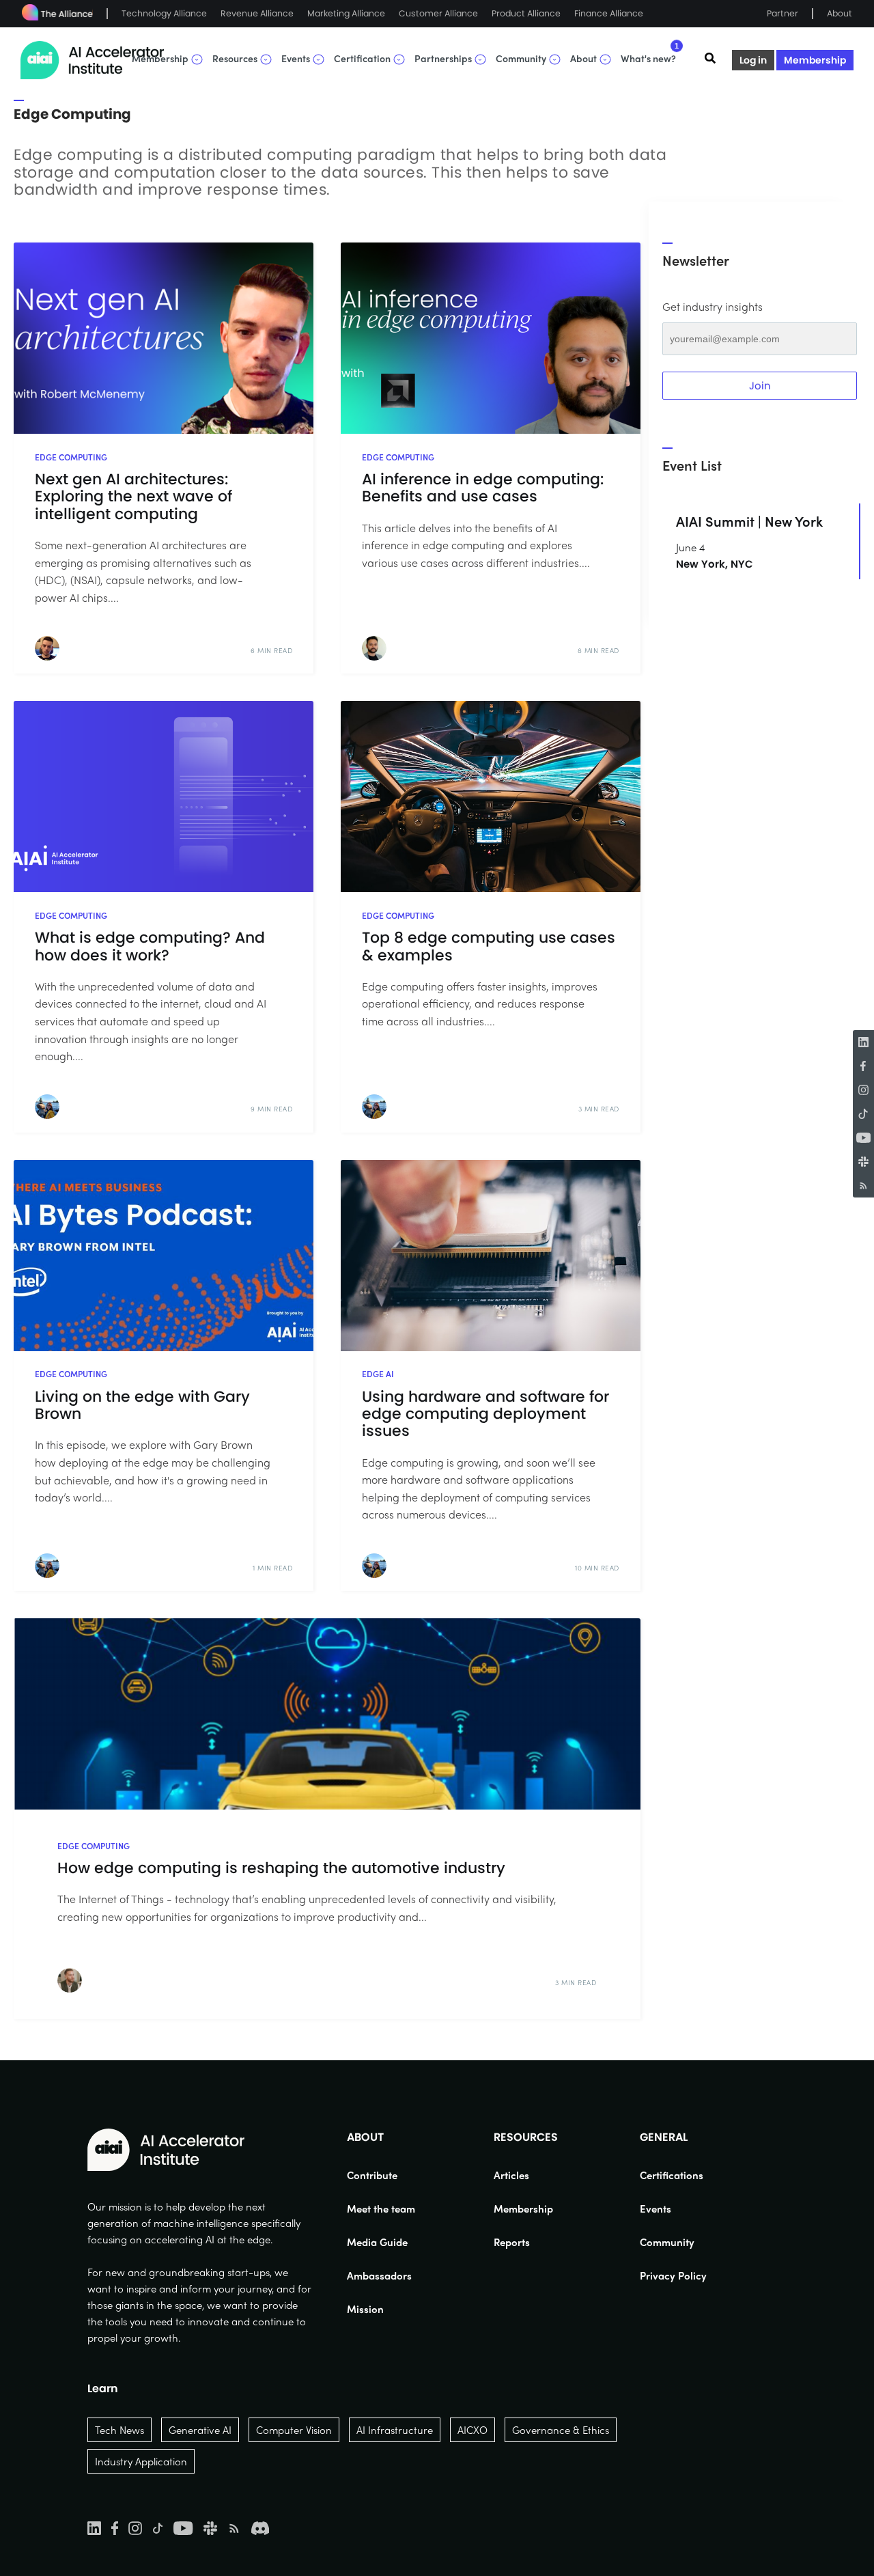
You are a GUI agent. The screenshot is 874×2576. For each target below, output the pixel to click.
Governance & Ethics (561, 2430)
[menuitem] (381, 2175)
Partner (783, 13)
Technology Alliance (164, 13)
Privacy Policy (673, 2275)
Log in (753, 60)
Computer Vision (294, 2430)
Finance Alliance (609, 13)
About (840, 13)
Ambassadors (379, 2275)
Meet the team (381, 2208)
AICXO (473, 2430)
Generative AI (200, 2430)
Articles (511, 2175)
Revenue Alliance (257, 13)
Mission (365, 2309)
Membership (815, 60)
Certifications (672, 2175)
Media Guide (377, 2242)
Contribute (372, 2175)
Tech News (119, 2430)
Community (667, 2242)
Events (655, 2208)
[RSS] (863, 1186)
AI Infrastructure (395, 2430)
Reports (512, 2242)
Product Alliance (526, 13)
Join (760, 386)
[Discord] (260, 2527)
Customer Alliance (438, 13)
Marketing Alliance (346, 13)
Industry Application (141, 2461)
